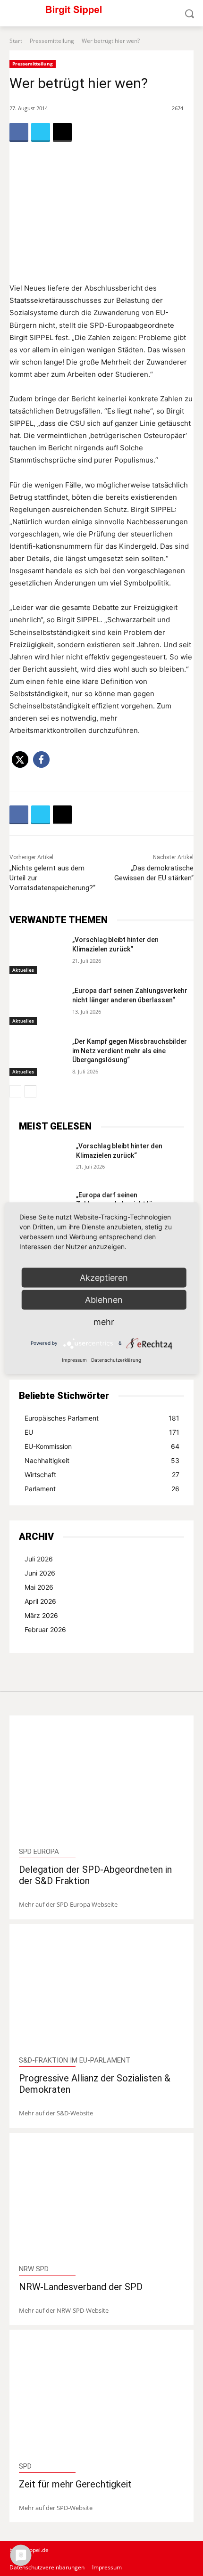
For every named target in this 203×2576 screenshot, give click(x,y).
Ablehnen (104, 1299)
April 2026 (40, 1601)
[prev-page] (15, 1091)
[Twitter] (41, 132)
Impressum (74, 1359)
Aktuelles (23, 970)
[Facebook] (19, 132)
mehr (104, 1321)
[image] (102, 1783)
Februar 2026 (45, 1629)
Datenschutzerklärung (116, 1359)
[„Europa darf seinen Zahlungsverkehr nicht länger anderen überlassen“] (37, 1006)
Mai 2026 (39, 1587)
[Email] (62, 132)
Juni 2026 (40, 1573)
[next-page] (30, 1091)
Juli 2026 (39, 1559)
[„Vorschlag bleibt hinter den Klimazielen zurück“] (37, 955)
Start (16, 41)
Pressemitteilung (52, 41)
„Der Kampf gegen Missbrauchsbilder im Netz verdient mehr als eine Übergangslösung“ (130, 1051)
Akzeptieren (104, 1277)
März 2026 (41, 1615)
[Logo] (101, 13)
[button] (20, 760)
